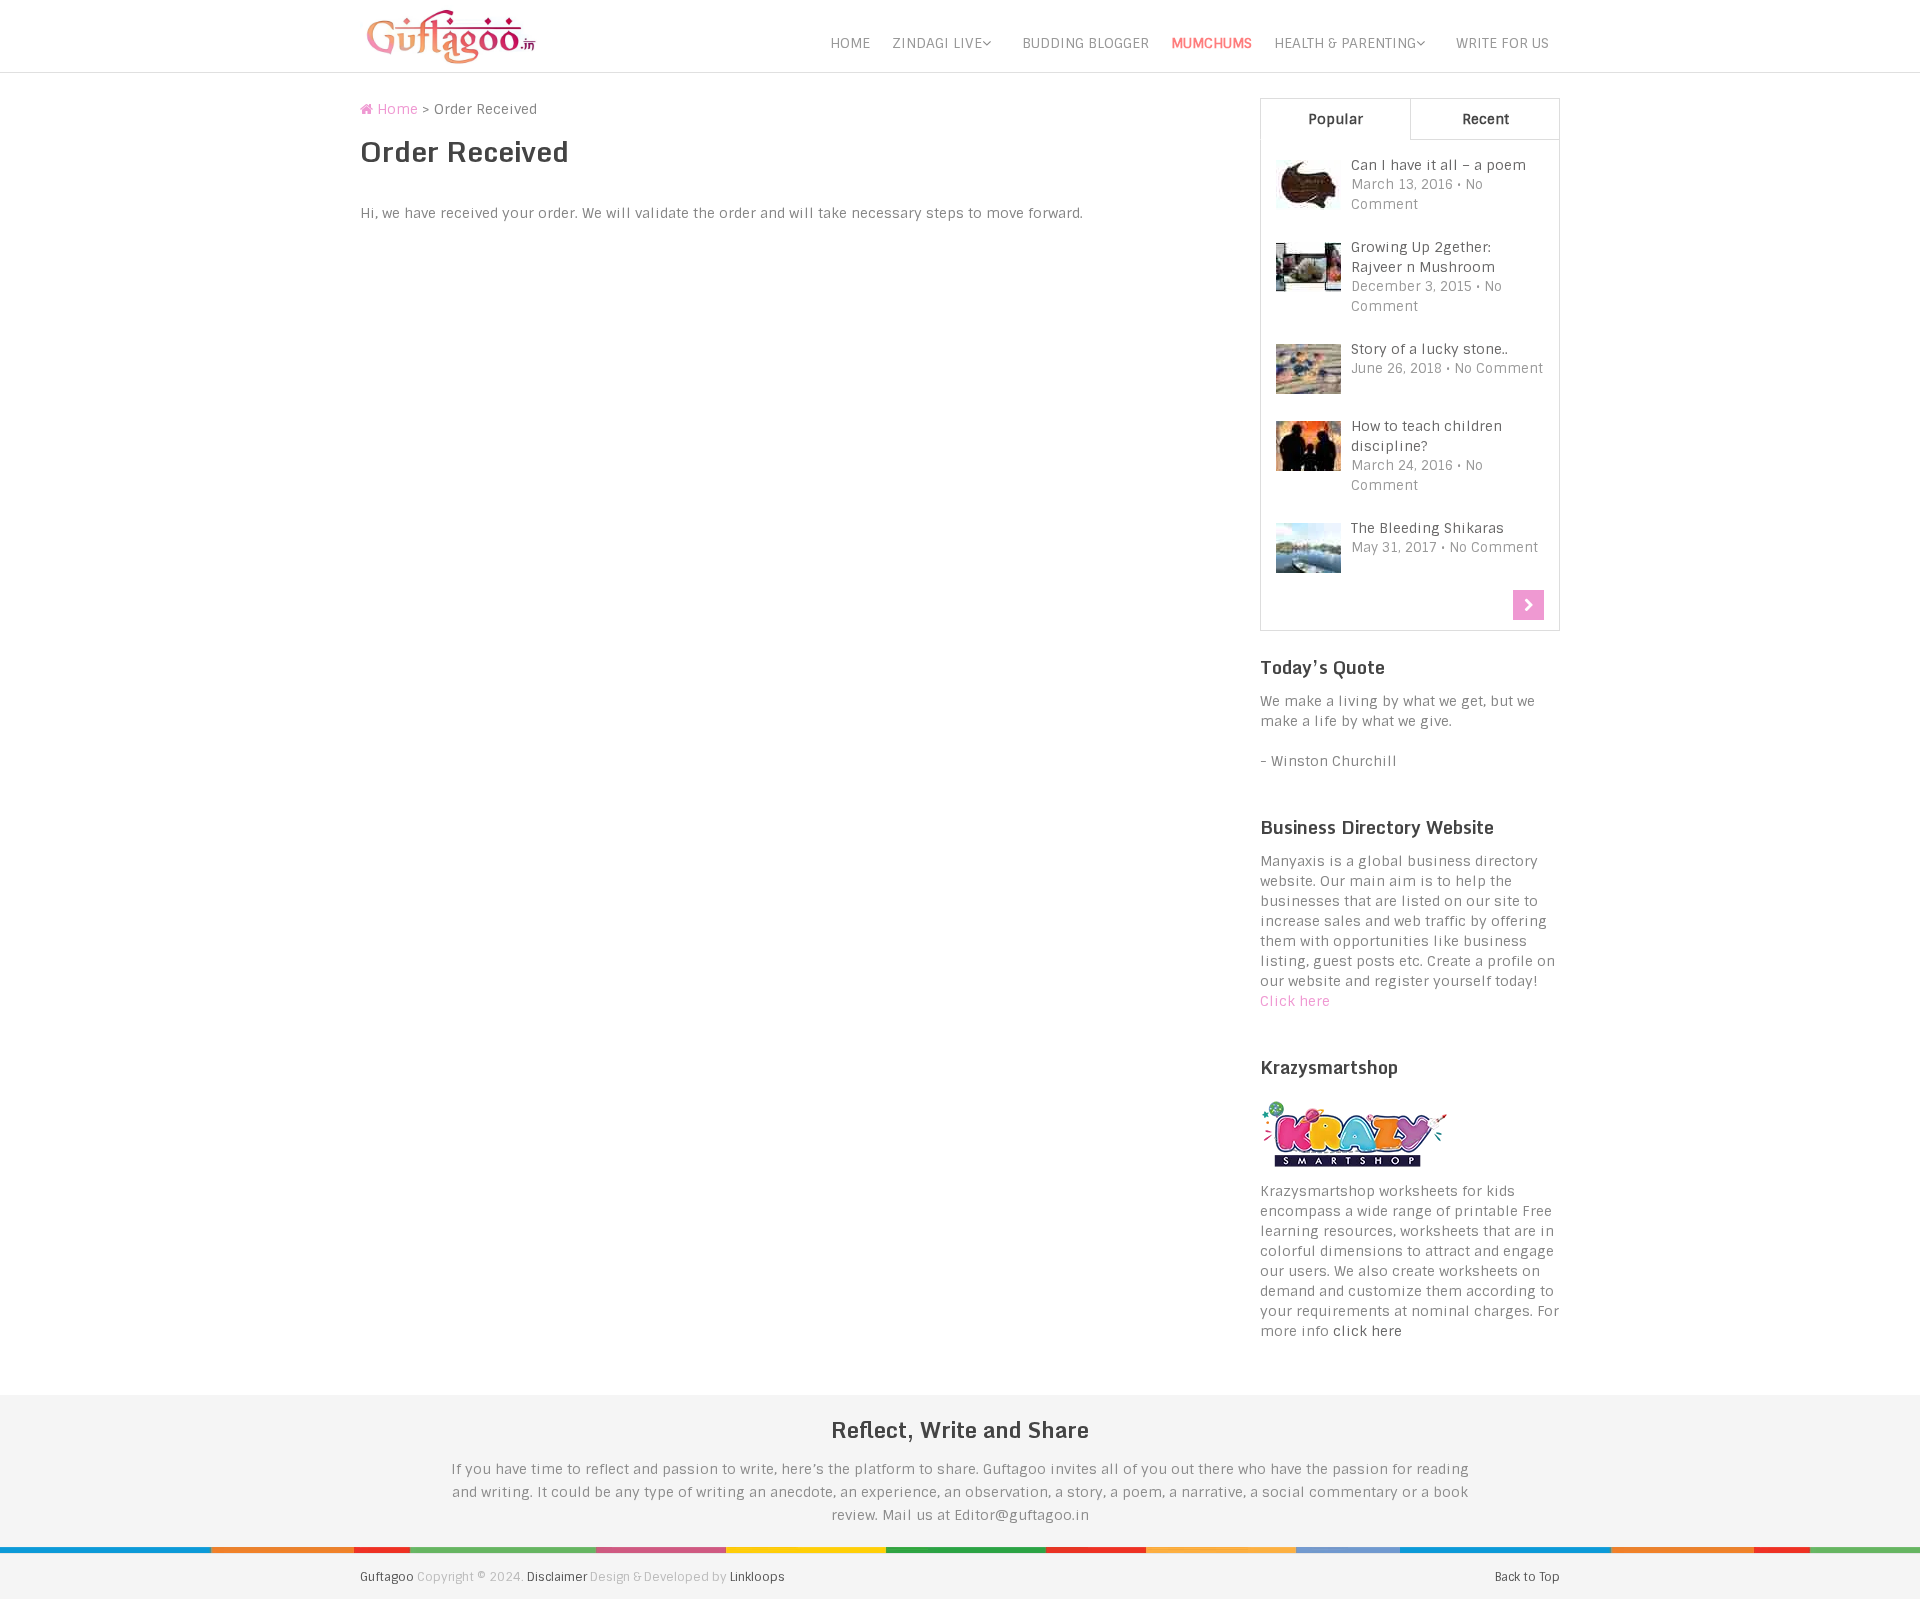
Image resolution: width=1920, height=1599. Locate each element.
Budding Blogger (1085, 43)
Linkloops (757, 1577)
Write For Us (1502, 43)
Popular (1335, 119)
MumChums (1211, 43)
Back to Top (1527, 1577)
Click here (1295, 1001)
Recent (1485, 119)
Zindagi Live (937, 43)
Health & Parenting (1345, 43)
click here (1367, 1331)
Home (850, 43)
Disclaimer (557, 1577)
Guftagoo (387, 1577)
